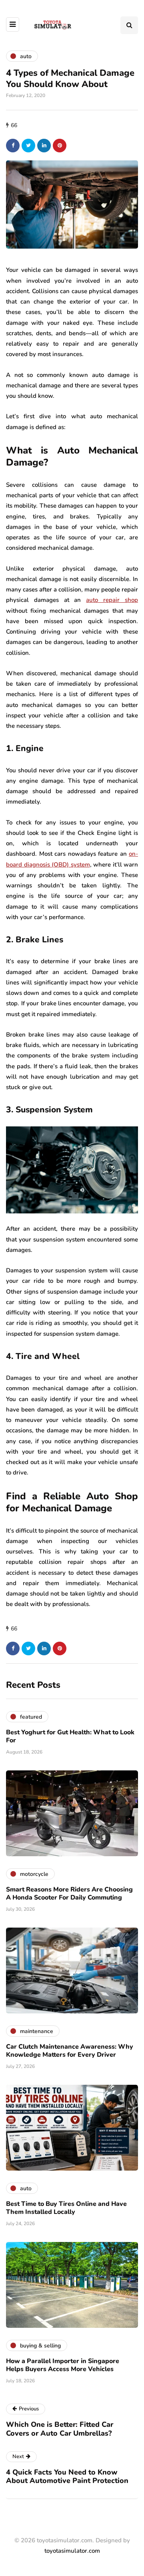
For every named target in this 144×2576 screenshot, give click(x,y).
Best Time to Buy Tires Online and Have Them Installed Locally (66, 2208)
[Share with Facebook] (13, 146)
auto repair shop (112, 600)
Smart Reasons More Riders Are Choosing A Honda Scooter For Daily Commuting (69, 1894)
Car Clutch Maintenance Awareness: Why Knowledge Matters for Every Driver (70, 2051)
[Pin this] (60, 146)
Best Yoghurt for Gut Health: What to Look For (70, 1736)
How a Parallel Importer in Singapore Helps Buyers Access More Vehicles (63, 2365)
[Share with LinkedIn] (44, 146)
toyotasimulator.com (72, 2551)
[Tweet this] (28, 146)
